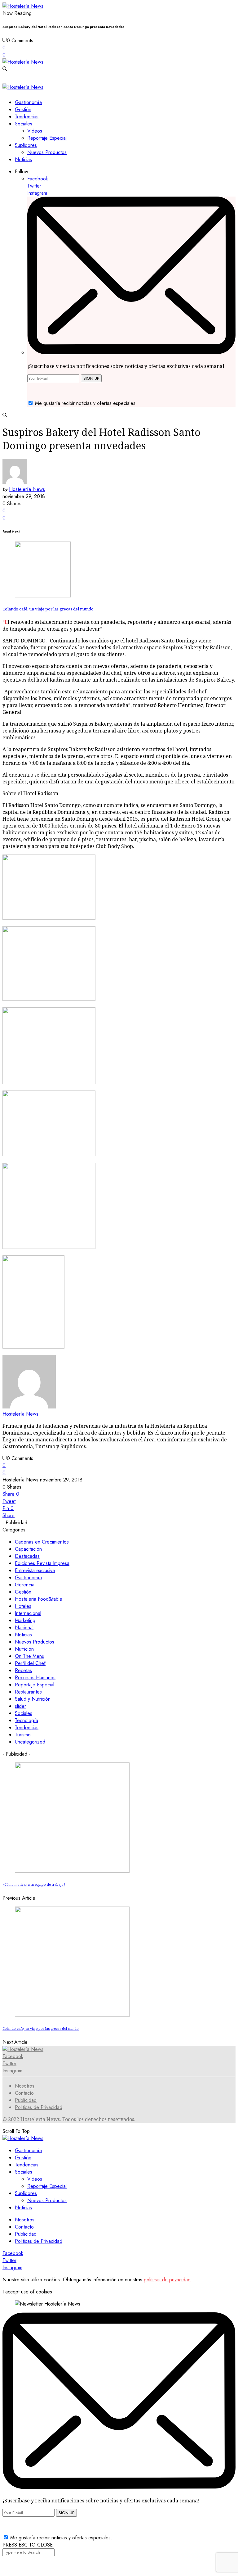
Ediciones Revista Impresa (42, 1563)
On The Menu (30, 1656)
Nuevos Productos (35, 1642)
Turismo (23, 1735)
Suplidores (26, 2193)
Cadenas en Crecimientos (42, 1542)
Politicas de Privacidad (39, 2107)
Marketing (25, 1620)
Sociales (24, 1713)
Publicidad (26, 2100)
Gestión (23, 1592)
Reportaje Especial (35, 1685)
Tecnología (26, 1720)
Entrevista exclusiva (35, 1570)
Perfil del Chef (30, 1663)
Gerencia (25, 1585)
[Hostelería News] (23, 6)
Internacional (28, 1613)
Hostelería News (27, 489)
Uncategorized (30, 1742)
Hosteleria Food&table (39, 1599)
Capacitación (28, 1549)
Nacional (24, 1628)
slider (20, 1706)
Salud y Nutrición (33, 1699)
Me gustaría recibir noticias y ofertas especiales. (86, 403)
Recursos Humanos (35, 1678)
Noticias (23, 1635)
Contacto (24, 2093)
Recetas (23, 1670)
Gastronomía (28, 1578)
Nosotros (25, 2086)
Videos (35, 2179)
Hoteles (23, 1606)
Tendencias (27, 1728)
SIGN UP (91, 378)
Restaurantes (28, 1692)
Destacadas (27, 1556)
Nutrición (24, 1649)
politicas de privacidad (167, 2280)
